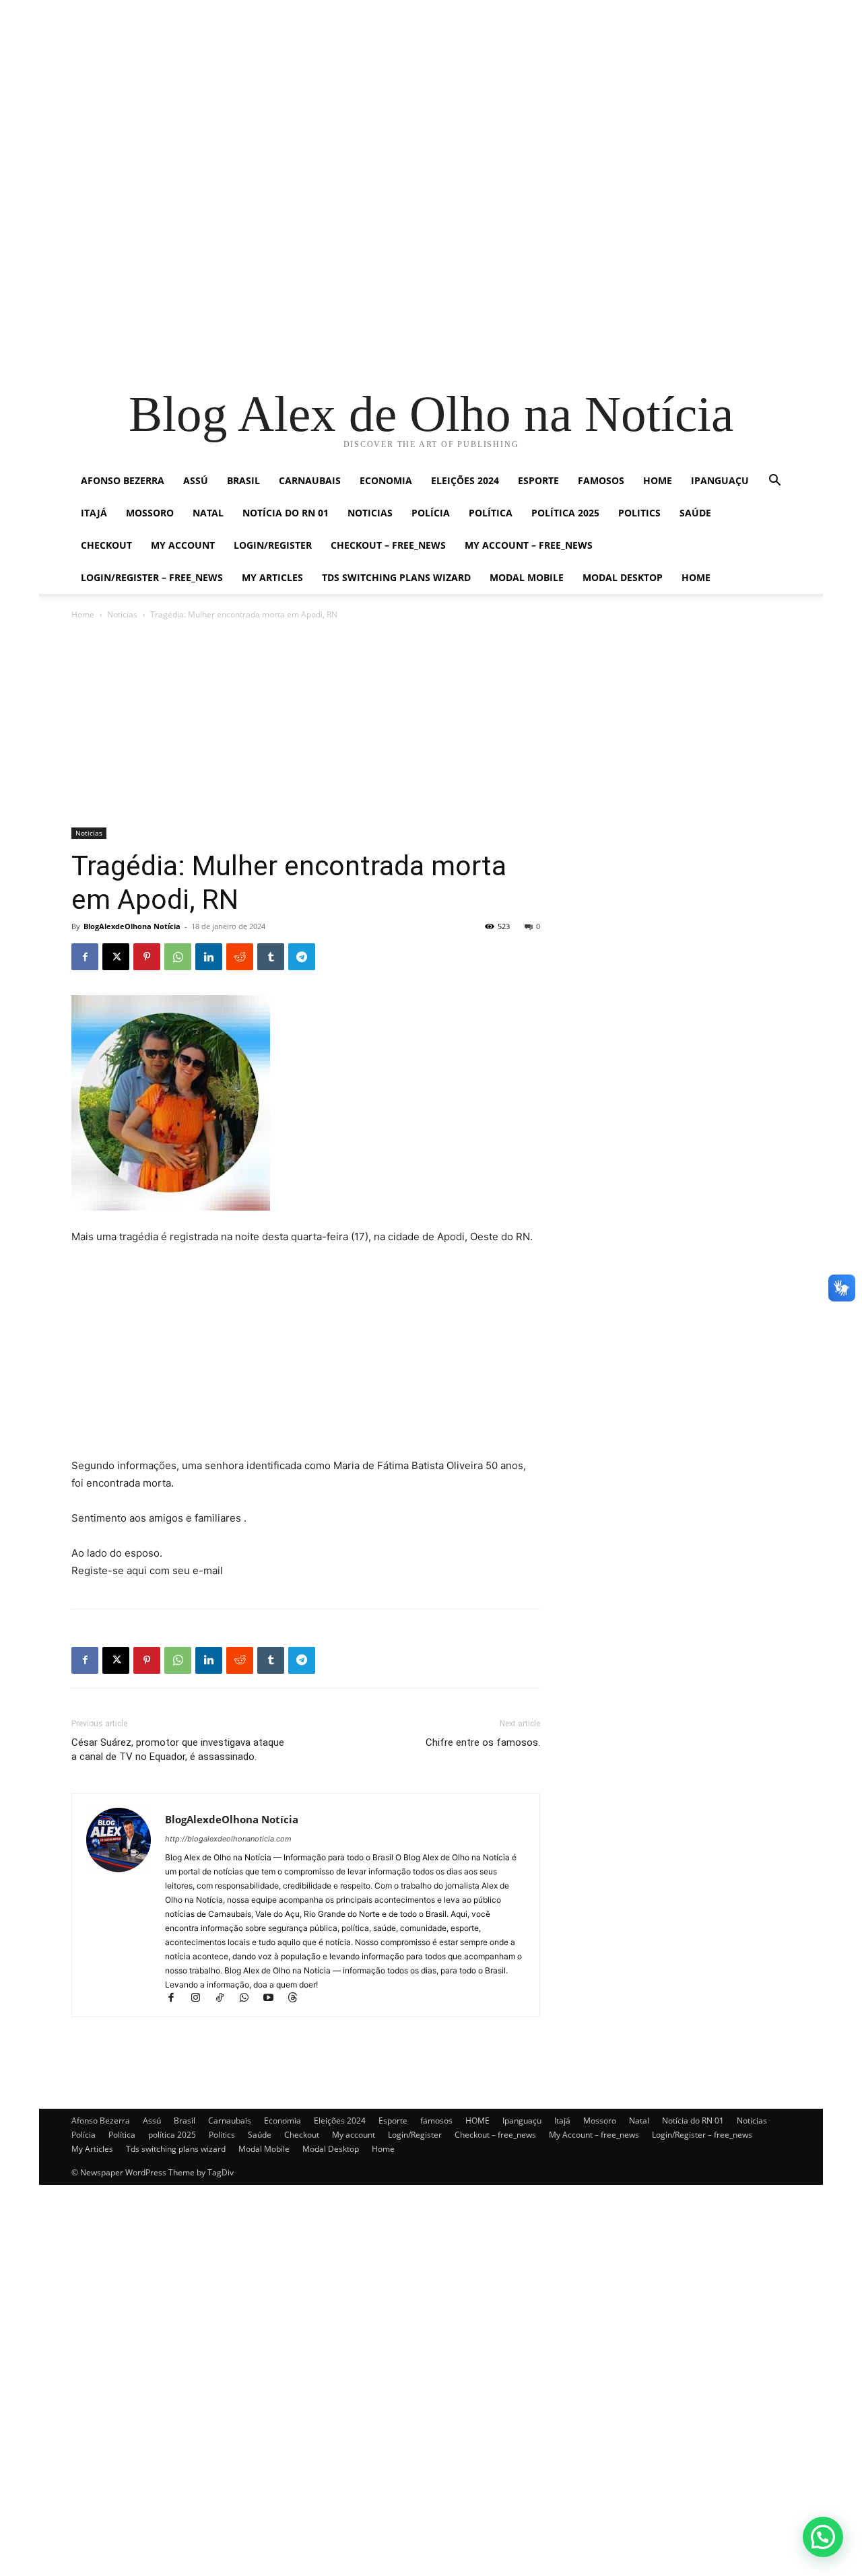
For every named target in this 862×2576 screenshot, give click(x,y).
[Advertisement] (404, 94)
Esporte (538, 480)
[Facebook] (85, 957)
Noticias (370, 513)
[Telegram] (302, 957)
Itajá (94, 513)
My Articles (272, 577)
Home (696, 577)
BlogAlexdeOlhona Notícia (132, 926)
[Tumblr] (271, 957)
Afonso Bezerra (123, 480)
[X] (116, 957)
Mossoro (150, 513)
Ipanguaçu (720, 480)
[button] (774, 482)
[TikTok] (226, 1999)
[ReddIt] (240, 957)
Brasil (243, 480)
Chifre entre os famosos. (483, 1742)
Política (491, 513)
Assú (196, 480)
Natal (208, 513)
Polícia (431, 513)
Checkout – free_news (388, 545)
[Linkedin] (209, 957)
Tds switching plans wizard (396, 577)
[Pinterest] (147, 957)
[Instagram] (201, 1999)
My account (183, 545)
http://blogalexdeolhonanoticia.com (228, 1839)
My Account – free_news (529, 545)
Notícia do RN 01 (286, 513)
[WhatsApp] (178, 957)
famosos (601, 480)
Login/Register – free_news (152, 577)
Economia (386, 480)
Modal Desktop (623, 577)
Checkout (106, 545)
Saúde (695, 513)
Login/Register (273, 545)
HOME (658, 480)
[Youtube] (274, 1999)
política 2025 (565, 513)
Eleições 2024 (465, 480)
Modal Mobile (527, 577)
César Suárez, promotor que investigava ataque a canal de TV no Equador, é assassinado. (178, 1750)
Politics (639, 513)
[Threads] (297, 1999)
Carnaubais (310, 480)
